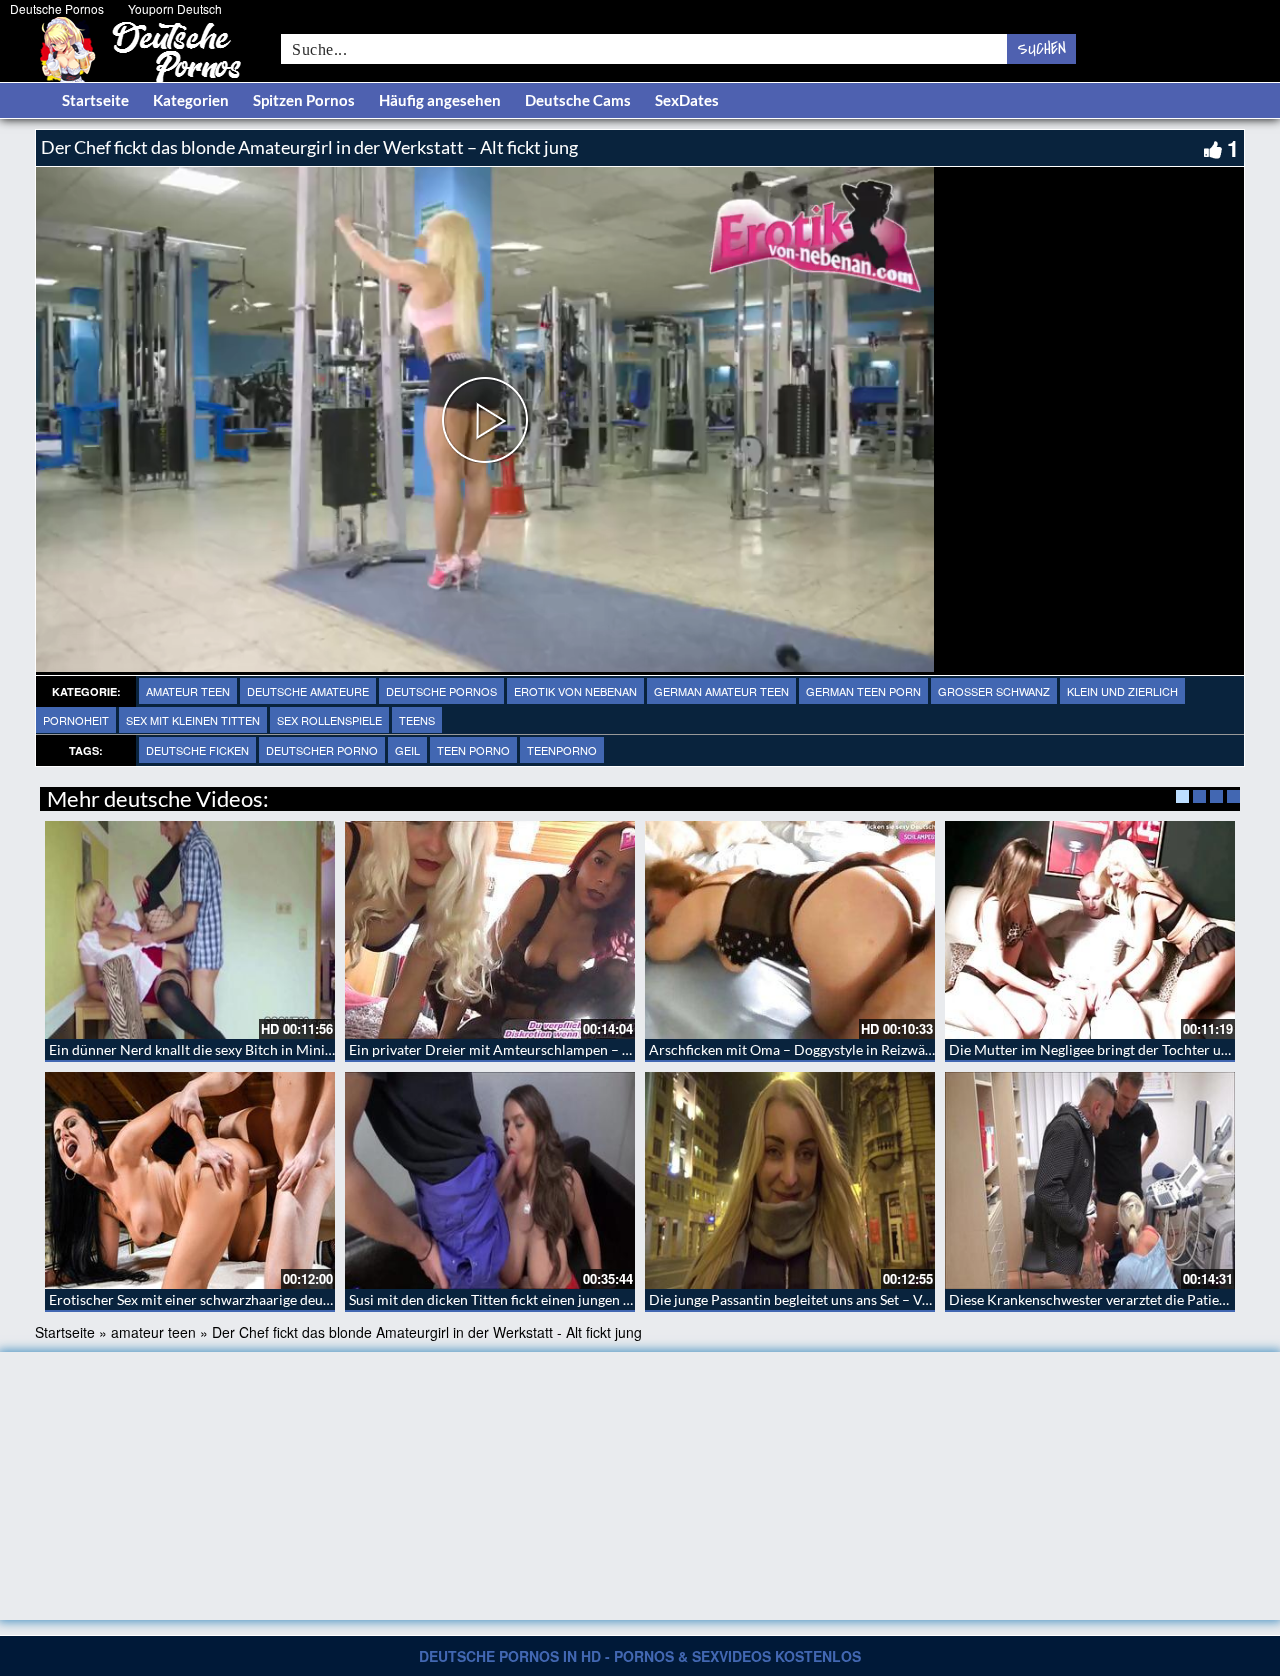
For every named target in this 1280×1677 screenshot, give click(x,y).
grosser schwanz (994, 691)
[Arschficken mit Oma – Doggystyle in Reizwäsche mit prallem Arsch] (790, 930)
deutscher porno (322, 750)
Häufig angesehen (440, 100)
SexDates (687, 100)
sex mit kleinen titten (193, 720)
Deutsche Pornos (57, 8)
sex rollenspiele (329, 720)
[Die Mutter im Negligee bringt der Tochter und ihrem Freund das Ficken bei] (1090, 930)
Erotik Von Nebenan (575, 691)
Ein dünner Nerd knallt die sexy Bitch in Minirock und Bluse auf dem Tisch (277, 1049)
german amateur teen (721, 691)
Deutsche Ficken (197, 750)
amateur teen (188, 691)
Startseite (95, 100)
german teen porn (863, 691)
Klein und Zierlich (1122, 691)
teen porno (473, 750)
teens (417, 720)
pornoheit (76, 720)
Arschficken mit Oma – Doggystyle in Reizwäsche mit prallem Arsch (858, 1049)
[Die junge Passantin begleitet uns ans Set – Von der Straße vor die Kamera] (790, 1181)
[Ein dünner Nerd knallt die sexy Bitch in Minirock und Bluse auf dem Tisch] (190, 930)
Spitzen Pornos (304, 100)
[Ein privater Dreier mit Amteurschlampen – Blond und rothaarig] (490, 930)
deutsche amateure (308, 691)
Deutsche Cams (578, 100)
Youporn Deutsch (175, 8)
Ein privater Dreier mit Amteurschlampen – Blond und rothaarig (548, 1049)
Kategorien (191, 100)
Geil (407, 750)
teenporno (562, 750)
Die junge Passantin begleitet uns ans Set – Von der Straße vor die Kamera (876, 1299)
